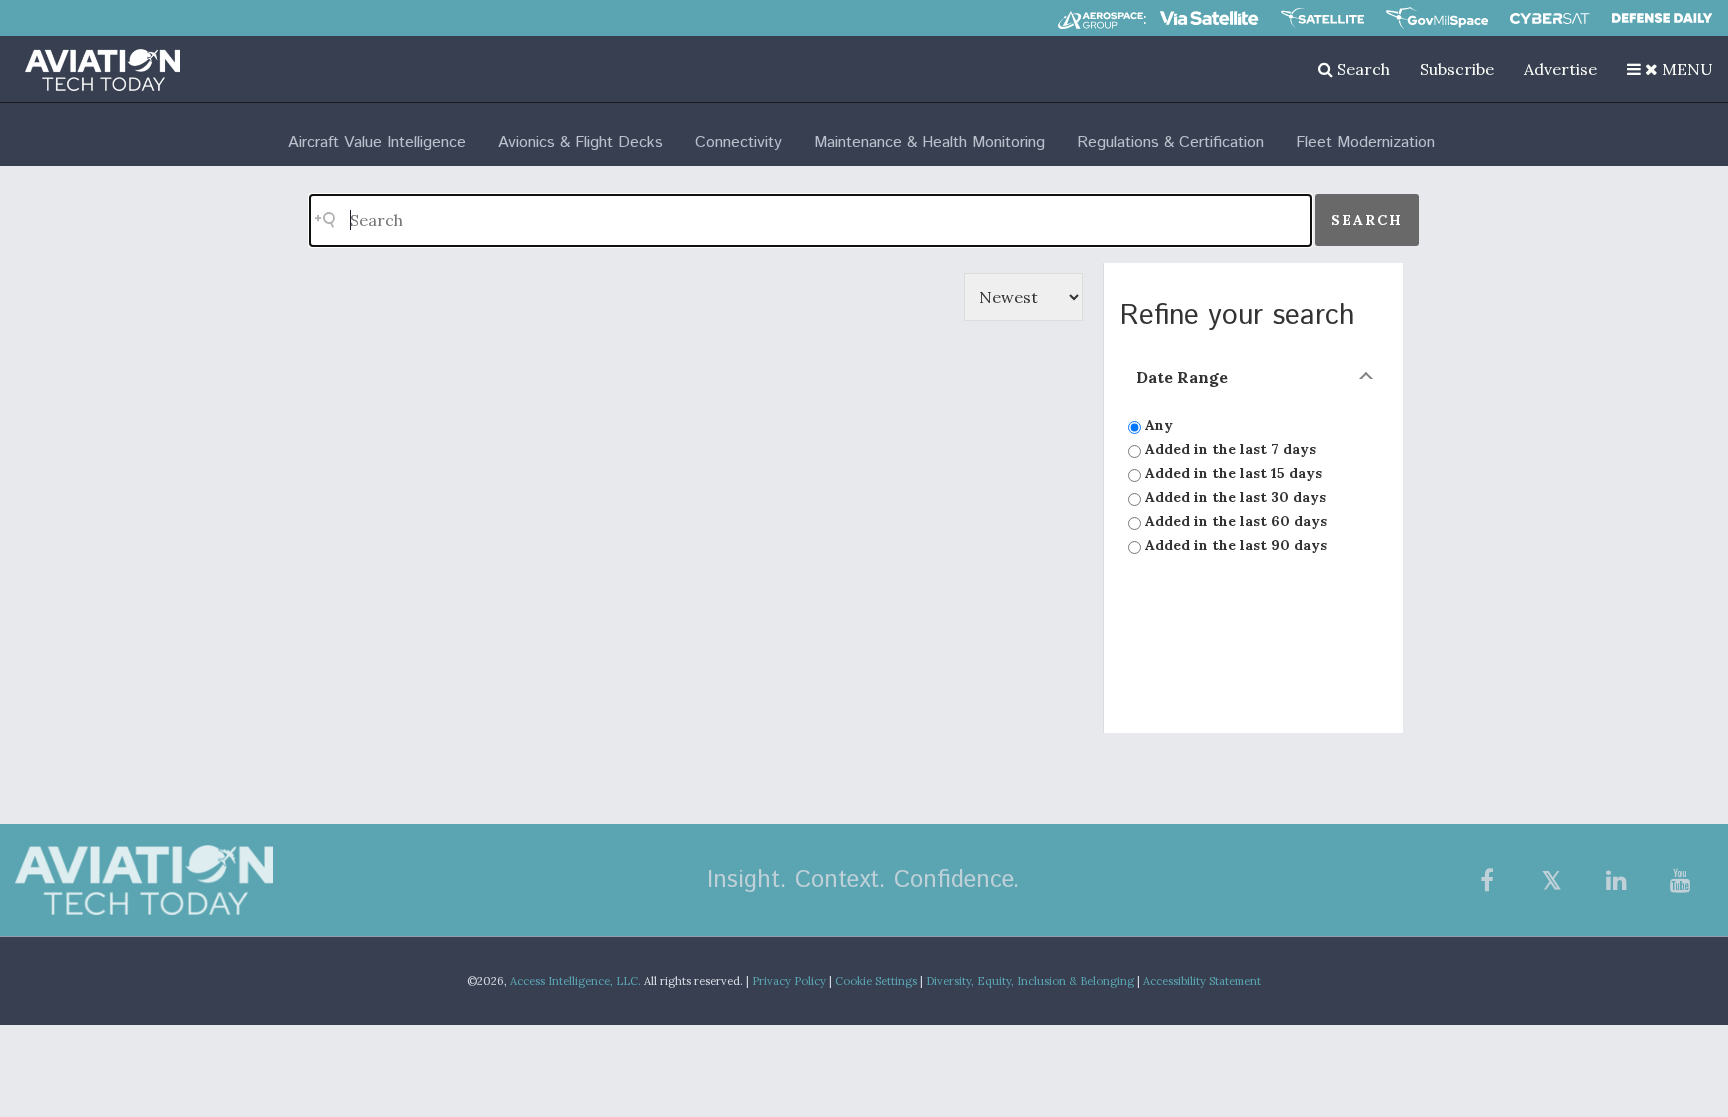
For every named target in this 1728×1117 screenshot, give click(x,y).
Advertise (1560, 69)
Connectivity (738, 142)
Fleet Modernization (1365, 142)
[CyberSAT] (1549, 18)
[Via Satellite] (1209, 18)
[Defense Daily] (1662, 18)
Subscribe (1457, 69)
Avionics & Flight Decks (580, 142)
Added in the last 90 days (1234, 545)
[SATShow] (1322, 18)
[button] (1670, 69)
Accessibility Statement (1202, 981)
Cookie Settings (876, 981)
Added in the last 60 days (1234, 521)
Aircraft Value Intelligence (377, 142)
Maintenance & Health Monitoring (929, 142)
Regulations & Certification (1170, 142)
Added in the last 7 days (1228, 449)
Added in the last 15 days (1231, 473)
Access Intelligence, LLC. (575, 981)
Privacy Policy (789, 981)
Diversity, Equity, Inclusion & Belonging (1030, 981)
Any (1157, 425)
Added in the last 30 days (1233, 497)
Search (1361, 69)
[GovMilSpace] (1437, 18)
